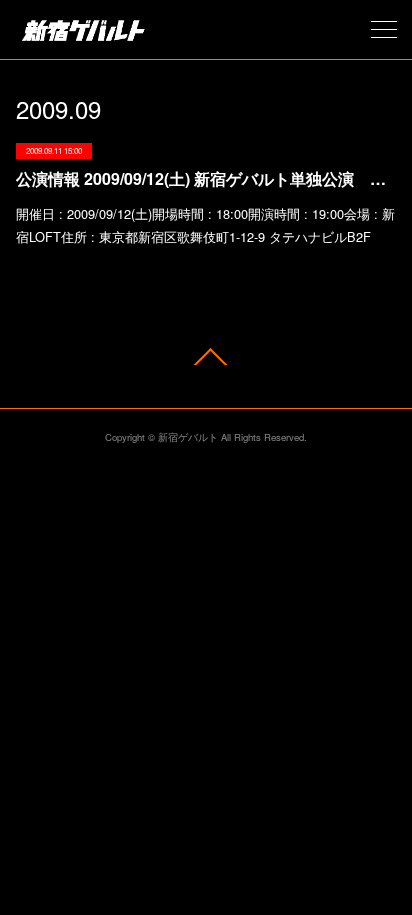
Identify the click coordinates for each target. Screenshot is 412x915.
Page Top (206, 356)
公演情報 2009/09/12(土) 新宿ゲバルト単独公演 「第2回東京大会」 (205, 178)
